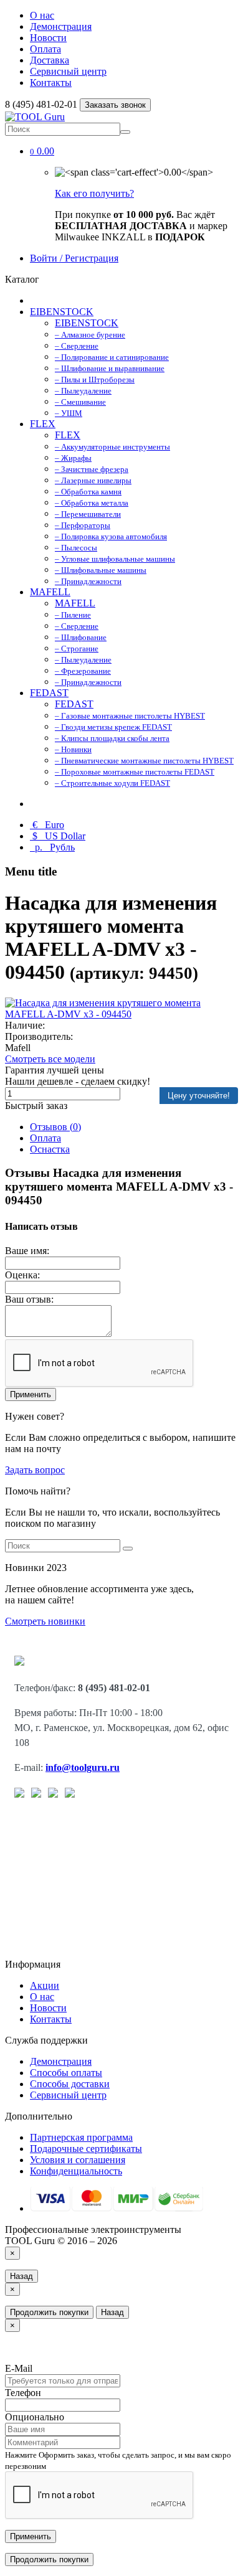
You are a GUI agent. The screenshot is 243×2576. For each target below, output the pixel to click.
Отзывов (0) (55, 1127)
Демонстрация (61, 26)
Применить (31, 1394)
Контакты (51, 83)
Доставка (50, 60)
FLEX (43, 424)
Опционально (35, 2417)
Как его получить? (94, 193)
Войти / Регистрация (74, 258)
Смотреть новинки (45, 1621)
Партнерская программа (81, 2137)
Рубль (54, 847)
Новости (48, 38)
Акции (45, 1985)
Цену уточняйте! (199, 1096)
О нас (42, 15)
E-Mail (19, 2368)
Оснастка (50, 1149)
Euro (48, 825)
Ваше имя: (27, 1251)
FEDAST (49, 693)
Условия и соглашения (78, 2160)
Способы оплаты (66, 2073)
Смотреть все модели (50, 1059)
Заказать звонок (115, 105)
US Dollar (59, 836)
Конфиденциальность (76, 2171)
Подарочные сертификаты (86, 2149)
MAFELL (50, 592)
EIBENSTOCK (62, 312)
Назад (21, 2276)
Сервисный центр (68, 71)
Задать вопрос (35, 1470)
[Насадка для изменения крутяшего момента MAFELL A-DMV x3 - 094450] (121, 1014)
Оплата (45, 49)
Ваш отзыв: (29, 1299)
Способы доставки (70, 2084)
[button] (42, 151)
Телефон (23, 2393)
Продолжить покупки (49, 2312)
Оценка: (22, 1275)
